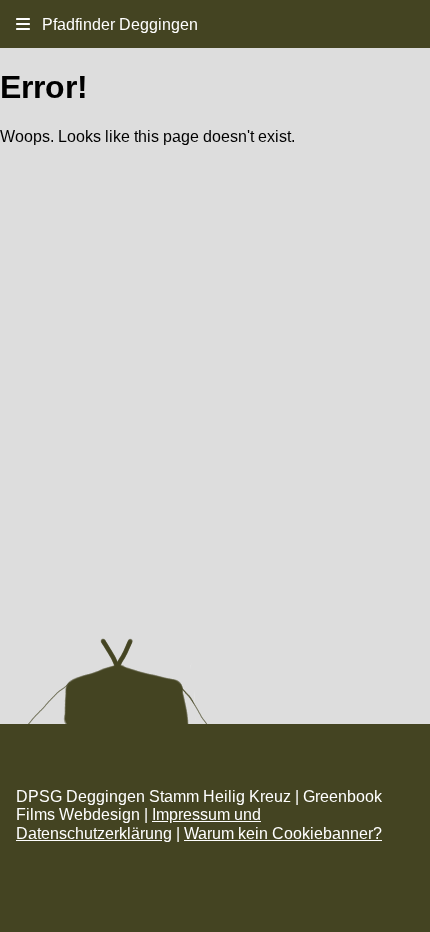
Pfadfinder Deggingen (114, 24)
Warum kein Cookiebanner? (283, 833)
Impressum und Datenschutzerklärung (138, 823)
